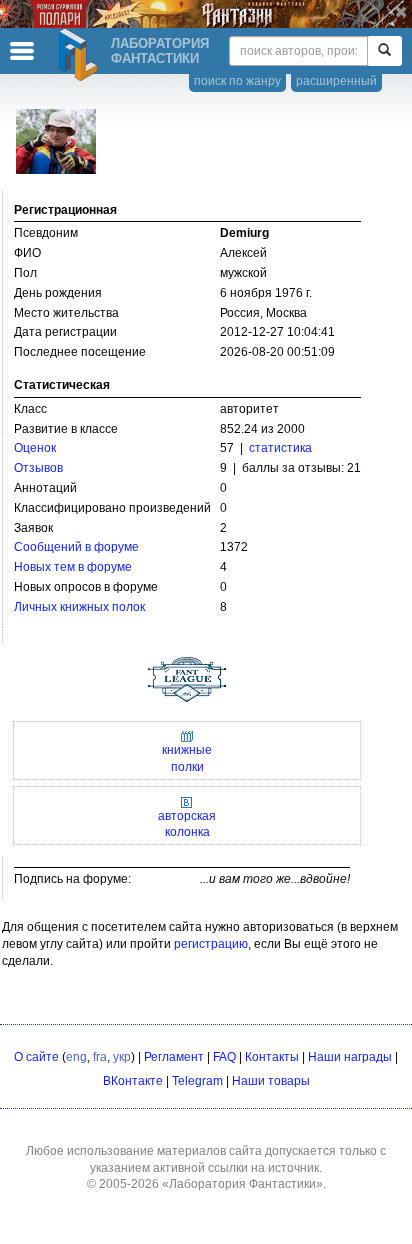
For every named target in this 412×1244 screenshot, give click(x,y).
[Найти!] (384, 51)
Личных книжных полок (79, 607)
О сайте (36, 1057)
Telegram (197, 1081)
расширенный (336, 81)
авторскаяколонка (187, 824)
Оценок (35, 448)
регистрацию (211, 944)
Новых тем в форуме (73, 567)
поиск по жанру (237, 81)
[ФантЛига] (187, 675)
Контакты (272, 1057)
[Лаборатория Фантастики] (81, 55)
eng (76, 1057)
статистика (280, 448)
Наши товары (271, 1081)
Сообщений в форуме (76, 547)
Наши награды (350, 1057)
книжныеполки (187, 758)
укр (122, 1057)
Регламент (174, 1057)
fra (100, 1057)
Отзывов (38, 468)
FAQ (224, 1057)
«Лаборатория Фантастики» (242, 1184)
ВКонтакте (133, 1081)
